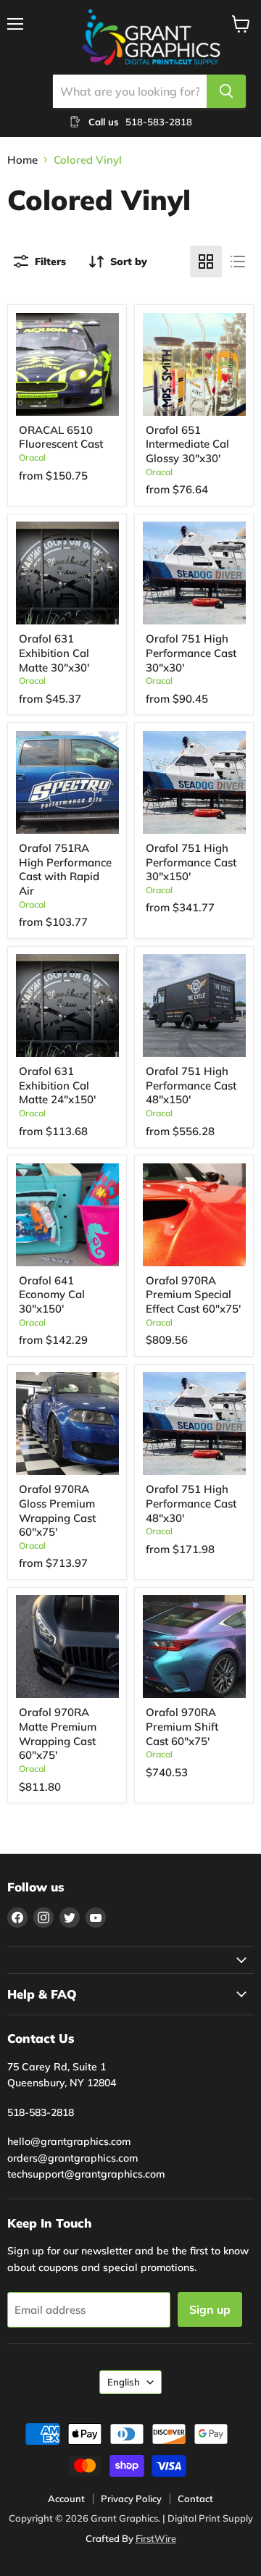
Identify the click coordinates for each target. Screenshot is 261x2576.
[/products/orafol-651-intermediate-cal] (194, 364)
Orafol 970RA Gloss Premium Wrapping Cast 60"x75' (57, 1510)
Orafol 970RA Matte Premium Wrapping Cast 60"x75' (58, 1734)
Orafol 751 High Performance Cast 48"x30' (191, 1503)
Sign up (210, 2309)
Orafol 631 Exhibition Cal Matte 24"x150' (57, 1085)
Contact (195, 2498)
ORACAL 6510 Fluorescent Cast (61, 437)
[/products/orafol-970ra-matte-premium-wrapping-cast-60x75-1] (67, 1647)
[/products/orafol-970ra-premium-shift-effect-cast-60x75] (194, 1647)
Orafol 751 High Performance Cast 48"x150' (191, 1085)
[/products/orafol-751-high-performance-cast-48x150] (194, 1005)
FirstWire (156, 2538)
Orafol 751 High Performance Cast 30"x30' (191, 653)
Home (22, 160)
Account (66, 2498)
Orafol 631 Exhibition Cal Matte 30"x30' (54, 653)
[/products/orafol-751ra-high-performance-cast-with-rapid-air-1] (67, 782)
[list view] (238, 262)
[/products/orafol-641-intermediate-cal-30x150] (67, 1215)
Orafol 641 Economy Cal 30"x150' (52, 1295)
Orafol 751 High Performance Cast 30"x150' (191, 862)
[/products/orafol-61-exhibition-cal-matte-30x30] (67, 573)
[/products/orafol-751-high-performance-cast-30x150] (194, 782)
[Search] (226, 91)
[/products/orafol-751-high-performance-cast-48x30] (194, 1423)
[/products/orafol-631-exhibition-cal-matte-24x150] (67, 1005)
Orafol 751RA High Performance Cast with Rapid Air (65, 869)
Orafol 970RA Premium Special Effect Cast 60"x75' (193, 1295)
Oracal (32, 457)
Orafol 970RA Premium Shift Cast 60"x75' (182, 1726)
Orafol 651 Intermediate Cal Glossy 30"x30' (187, 444)
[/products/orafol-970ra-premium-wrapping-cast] (67, 1423)
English (124, 2382)
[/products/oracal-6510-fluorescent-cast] (67, 364)
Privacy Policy (131, 2498)
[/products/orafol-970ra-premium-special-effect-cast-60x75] (194, 1215)
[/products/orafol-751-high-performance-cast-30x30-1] (194, 573)
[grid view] (206, 262)
